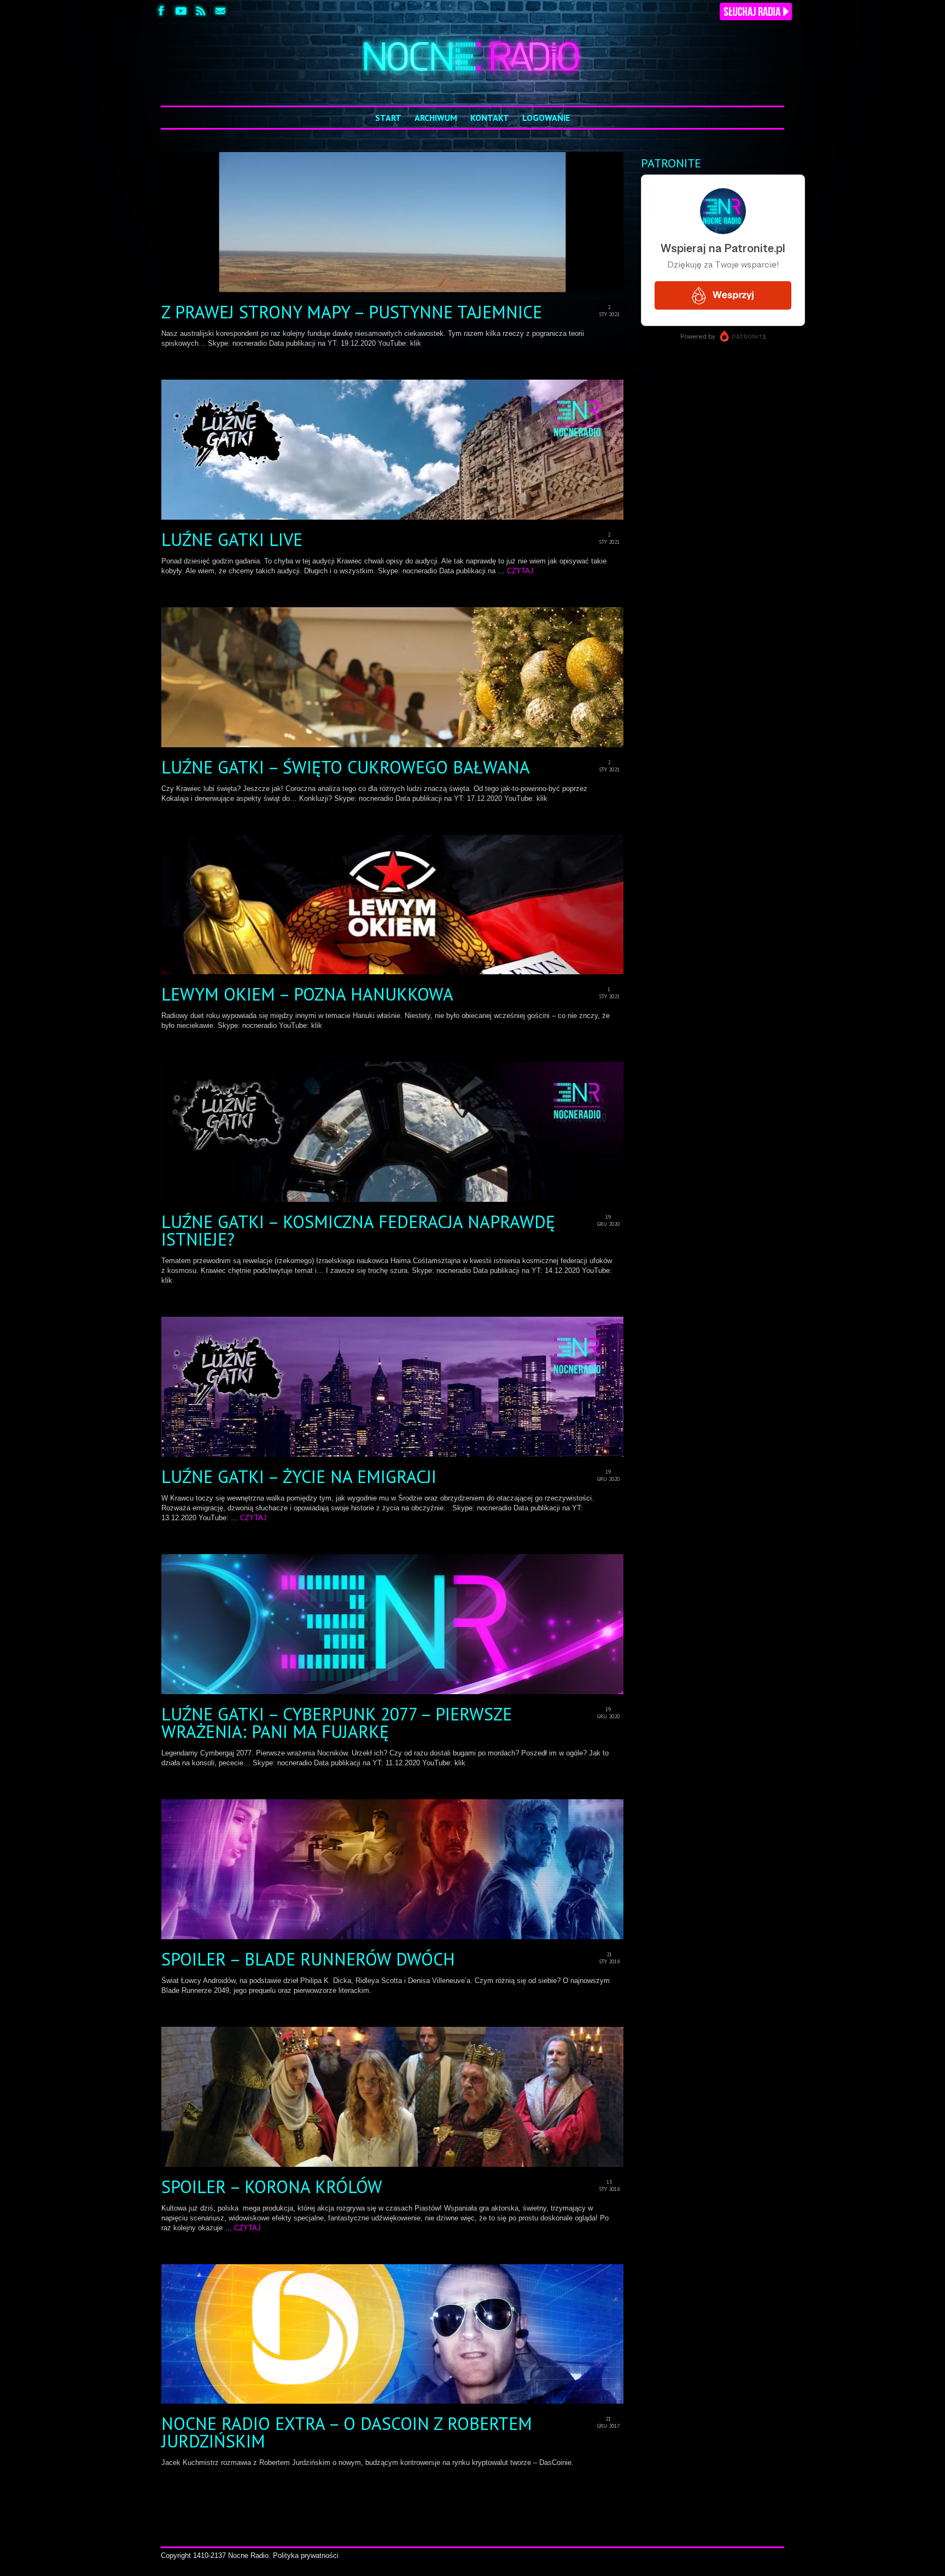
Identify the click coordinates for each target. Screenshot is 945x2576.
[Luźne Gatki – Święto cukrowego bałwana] (393, 677)
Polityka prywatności (306, 2555)
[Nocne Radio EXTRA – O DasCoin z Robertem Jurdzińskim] (393, 2334)
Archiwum (436, 118)
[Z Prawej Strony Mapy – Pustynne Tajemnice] (393, 222)
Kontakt (490, 118)
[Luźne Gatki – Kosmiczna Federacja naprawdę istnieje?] (393, 1132)
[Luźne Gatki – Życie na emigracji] (393, 1387)
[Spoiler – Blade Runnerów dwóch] (393, 1869)
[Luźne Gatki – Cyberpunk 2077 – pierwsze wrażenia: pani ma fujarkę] (393, 1624)
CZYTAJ (520, 571)
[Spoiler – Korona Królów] (393, 2097)
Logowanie (546, 118)
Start (388, 118)
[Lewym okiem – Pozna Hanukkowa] (393, 905)
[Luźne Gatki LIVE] (393, 450)
